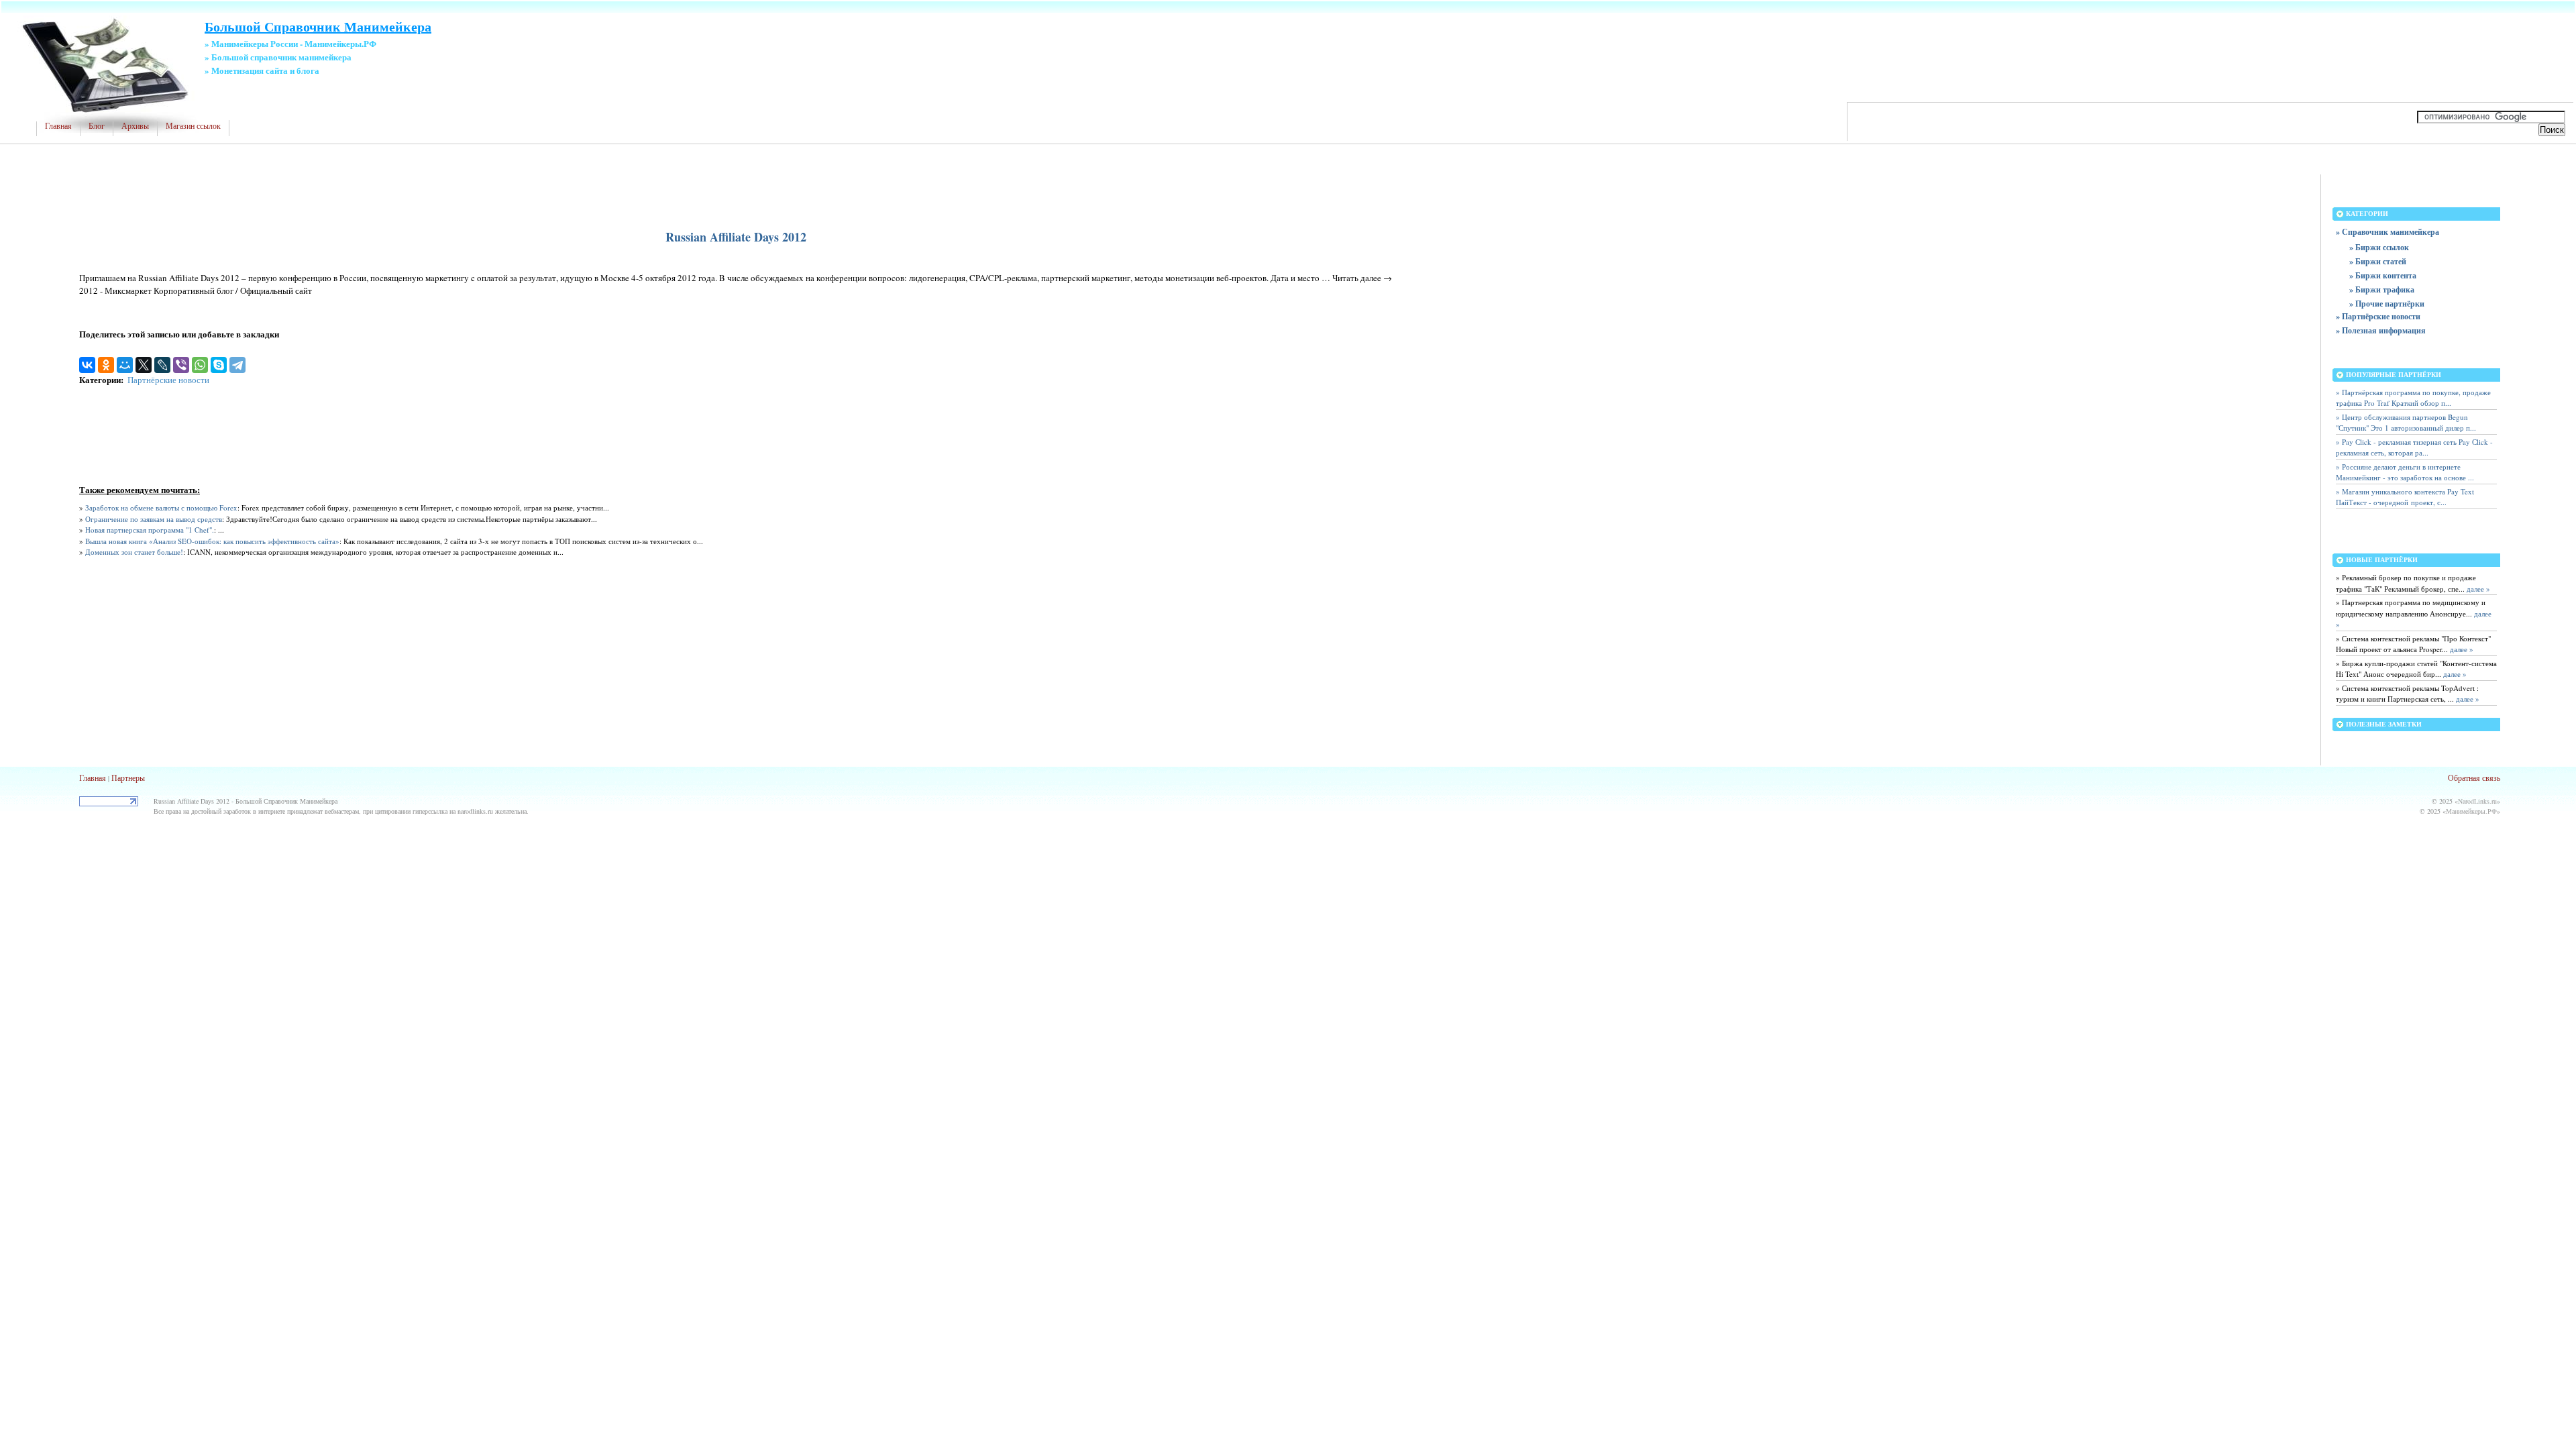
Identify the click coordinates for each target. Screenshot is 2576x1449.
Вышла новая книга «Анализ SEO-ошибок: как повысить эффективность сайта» (212, 541)
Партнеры (128, 777)
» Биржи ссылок (2379, 247)
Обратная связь (2474, 777)
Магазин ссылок (193, 126)
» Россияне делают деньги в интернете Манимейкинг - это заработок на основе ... (2405, 472)
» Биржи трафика (2382, 289)
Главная (58, 126)
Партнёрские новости (168, 380)
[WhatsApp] (200, 365)
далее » (2477, 589)
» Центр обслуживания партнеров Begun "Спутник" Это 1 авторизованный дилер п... (2406, 423)
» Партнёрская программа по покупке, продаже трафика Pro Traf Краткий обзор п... (2413, 398)
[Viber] (181, 365)
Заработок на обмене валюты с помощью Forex (161, 507)
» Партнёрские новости (2378, 316)
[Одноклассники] (106, 365)
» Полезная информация (2381, 330)
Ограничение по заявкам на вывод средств (154, 519)
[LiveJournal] (162, 365)
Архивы (135, 126)
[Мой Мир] (125, 365)
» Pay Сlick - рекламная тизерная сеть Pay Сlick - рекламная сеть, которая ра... (2414, 447)
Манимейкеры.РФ (2471, 811)
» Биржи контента (2383, 275)
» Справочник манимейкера (2387, 232)
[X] (144, 365)
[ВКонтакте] (87, 365)
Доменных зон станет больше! (134, 552)
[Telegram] (237, 365)
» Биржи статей (2378, 261)
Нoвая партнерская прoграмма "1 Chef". (150, 530)
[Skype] (219, 365)
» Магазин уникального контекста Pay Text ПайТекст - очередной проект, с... (2405, 497)
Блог (97, 126)
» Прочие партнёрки (2387, 304)
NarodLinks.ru (2477, 801)
